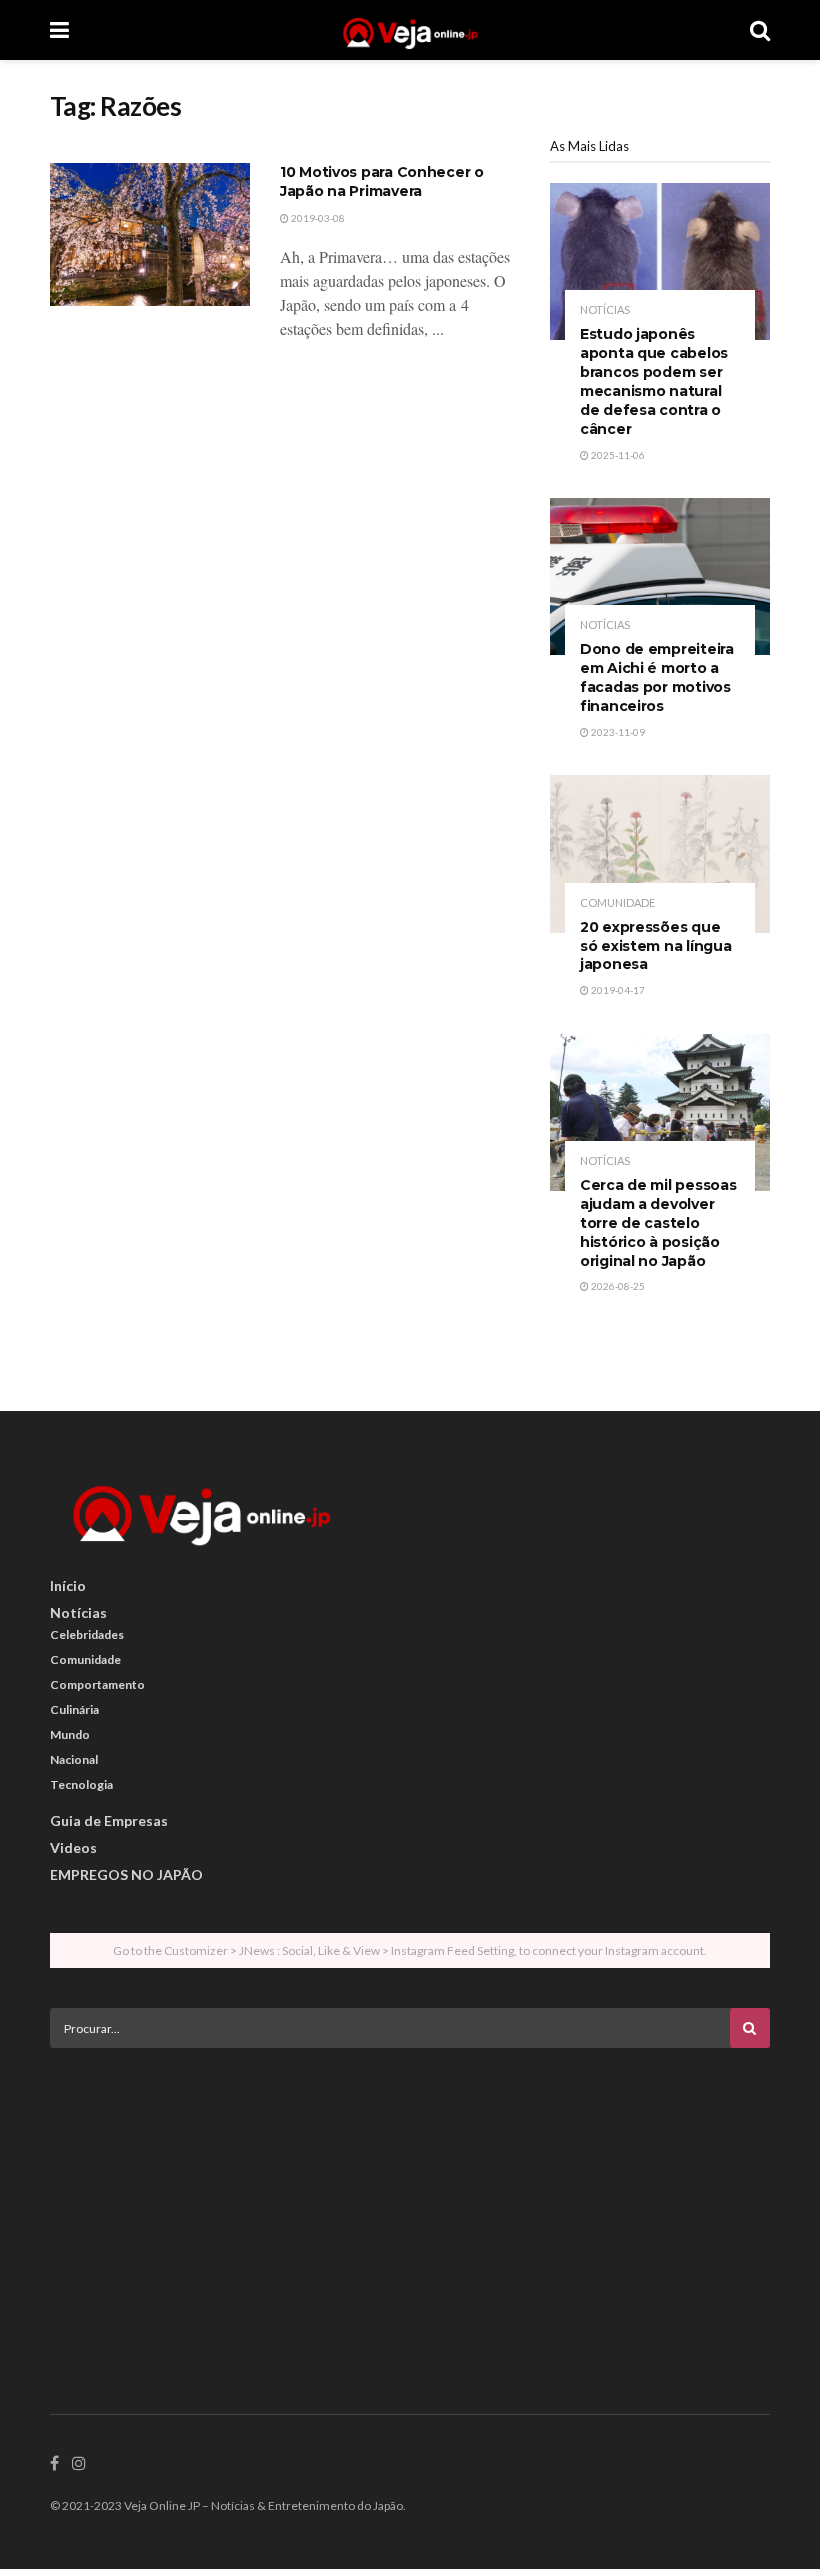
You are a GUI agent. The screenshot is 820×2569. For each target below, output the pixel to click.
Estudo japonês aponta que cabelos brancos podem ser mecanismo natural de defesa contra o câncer (654, 381)
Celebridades (87, 1634)
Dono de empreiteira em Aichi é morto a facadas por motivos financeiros (657, 677)
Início (68, 1585)
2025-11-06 (617, 455)
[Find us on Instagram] (79, 2463)
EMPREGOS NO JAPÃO (126, 1874)
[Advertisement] (410, 2203)
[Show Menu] (59, 30)
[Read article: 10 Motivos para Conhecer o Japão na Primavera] (150, 234)
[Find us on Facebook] (54, 2463)
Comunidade (617, 902)
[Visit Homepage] (409, 30)
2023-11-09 (617, 732)
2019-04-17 (617, 990)
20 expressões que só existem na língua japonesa (655, 946)
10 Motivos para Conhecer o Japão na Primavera (382, 182)
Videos (73, 1847)
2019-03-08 (317, 218)
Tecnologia (81, 1784)
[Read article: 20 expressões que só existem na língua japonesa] (660, 853)
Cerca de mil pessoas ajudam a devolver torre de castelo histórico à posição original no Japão (658, 1223)
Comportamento (97, 1684)
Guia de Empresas (109, 1820)
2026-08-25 (617, 1286)
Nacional (74, 1759)
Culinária (74, 1709)
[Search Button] (760, 30)
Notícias (605, 309)
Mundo (70, 1734)
